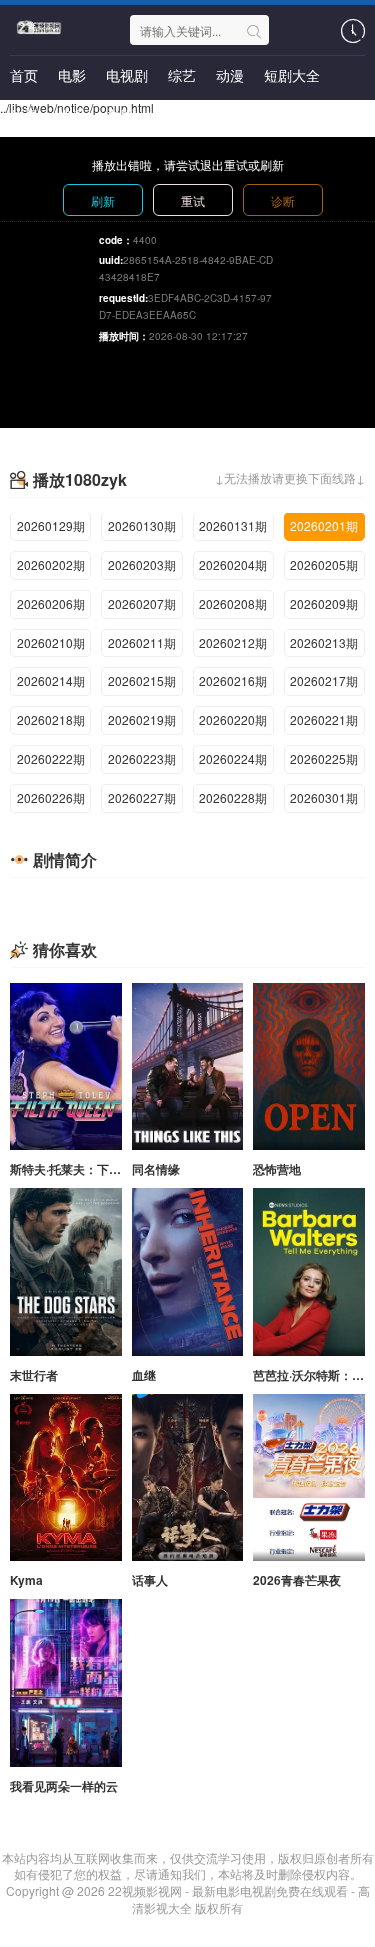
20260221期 (324, 719)
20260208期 (233, 603)
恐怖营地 (277, 1169)
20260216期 (233, 680)
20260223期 (142, 758)
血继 (144, 1375)
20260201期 (324, 525)
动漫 (230, 75)
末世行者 (34, 1375)
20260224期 (233, 758)
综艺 (182, 75)
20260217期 (324, 680)
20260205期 (324, 564)
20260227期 (142, 797)
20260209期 (324, 603)
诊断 (283, 200)
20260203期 (142, 564)
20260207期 (142, 603)
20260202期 (51, 564)
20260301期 (324, 797)
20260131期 (233, 525)
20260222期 (51, 758)
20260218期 (51, 719)
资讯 (72, 115)
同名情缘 (156, 1169)
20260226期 (51, 797)
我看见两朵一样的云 (64, 1786)
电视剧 (127, 75)
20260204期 (233, 564)
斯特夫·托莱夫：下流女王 (77, 1169)
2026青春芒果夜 (297, 1580)
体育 (24, 115)
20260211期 (142, 642)
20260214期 (51, 680)
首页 (24, 75)
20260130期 (142, 525)
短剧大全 (292, 75)
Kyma (26, 1580)
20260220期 (233, 719)
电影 (72, 75)
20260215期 (142, 680)
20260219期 (142, 719)
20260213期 (324, 642)
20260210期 (51, 642)
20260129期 (51, 525)
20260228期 (233, 797)
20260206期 (51, 603)
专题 (120, 115)
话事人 (150, 1580)
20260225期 (324, 758)
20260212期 (233, 642)
